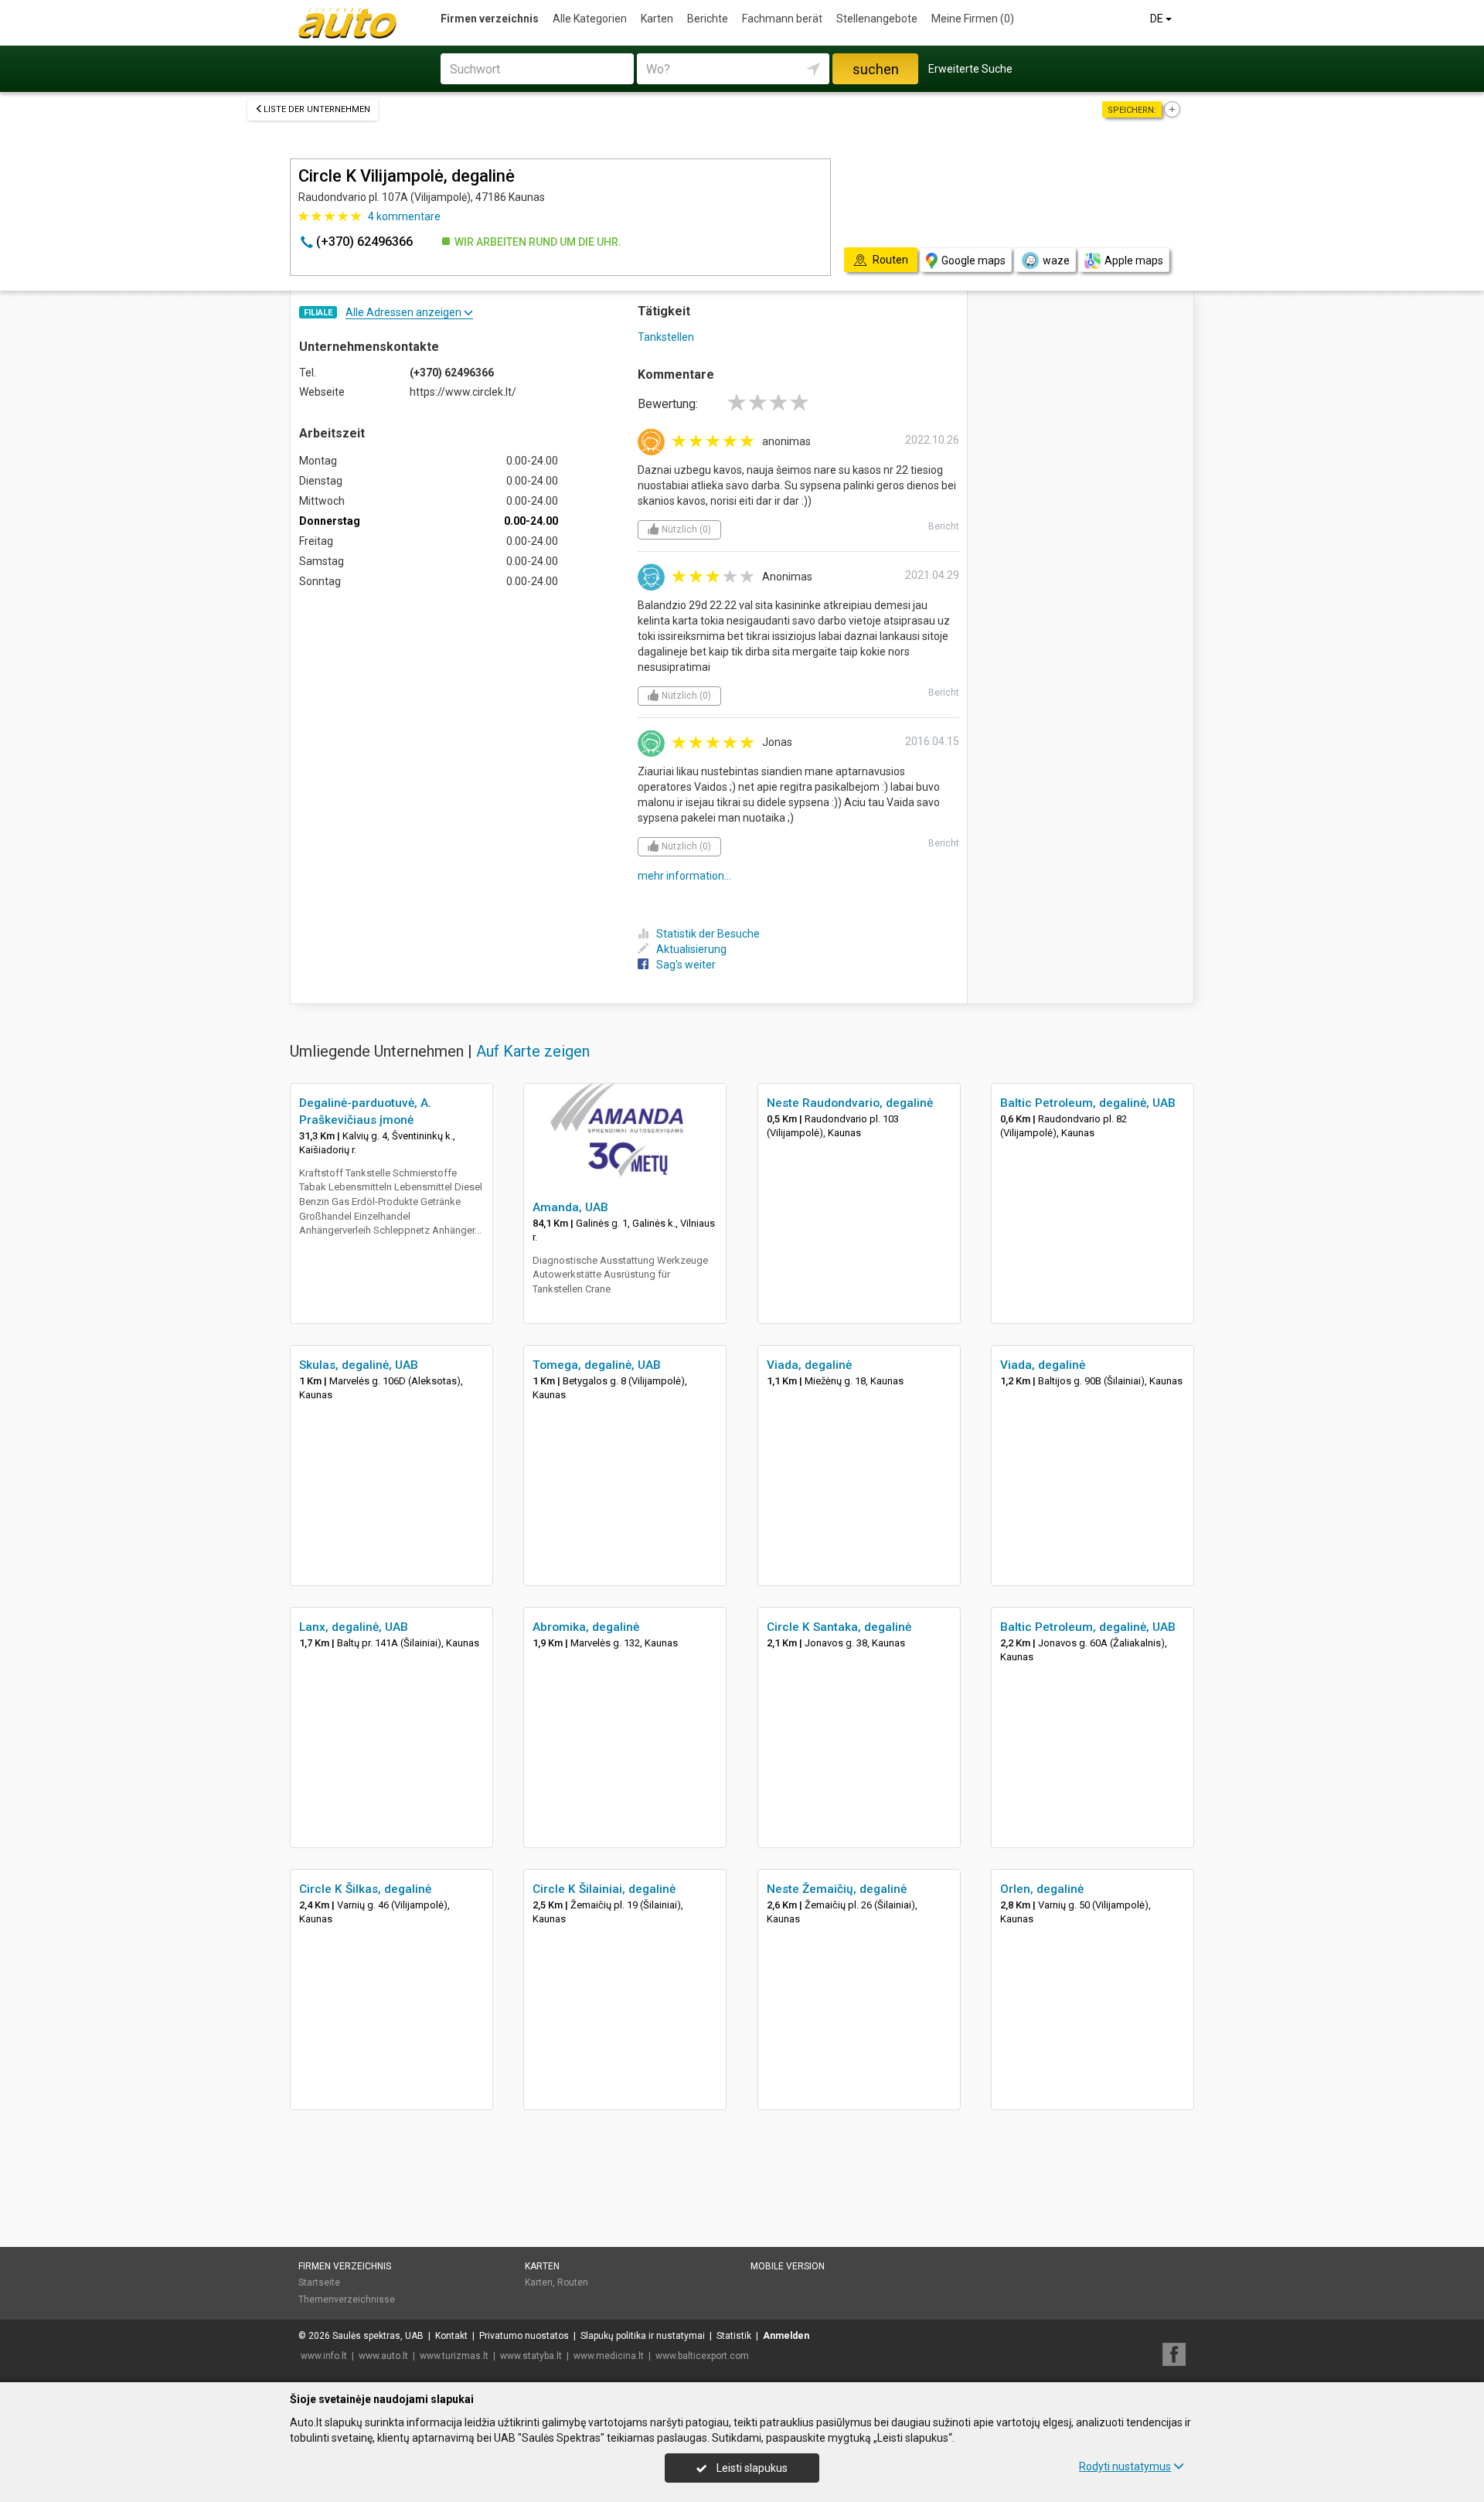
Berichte (708, 19)
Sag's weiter (686, 965)
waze (1056, 260)
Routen (573, 2282)
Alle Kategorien (590, 19)
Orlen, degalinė (1042, 1889)
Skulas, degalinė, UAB (359, 1365)
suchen (876, 69)
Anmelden (786, 2336)
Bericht (944, 526)
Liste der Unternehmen (317, 109)
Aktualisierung (691, 949)
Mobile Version (788, 2266)
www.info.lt (324, 2356)
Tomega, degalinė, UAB (597, 1365)
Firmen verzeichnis (490, 19)
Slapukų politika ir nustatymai (643, 2336)
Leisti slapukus (751, 2468)
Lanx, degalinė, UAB (354, 1627)
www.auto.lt (383, 2356)
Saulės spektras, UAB (378, 2336)
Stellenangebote (877, 19)
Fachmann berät (782, 19)
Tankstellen (666, 337)
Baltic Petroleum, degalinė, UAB (1088, 1103)
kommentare (404, 216)
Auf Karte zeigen (533, 1051)
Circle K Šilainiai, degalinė (604, 1889)
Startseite (319, 2282)
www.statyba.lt (531, 2356)
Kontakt (451, 2336)
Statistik (734, 2336)
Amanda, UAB (570, 1207)
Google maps (973, 260)
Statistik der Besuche (708, 934)
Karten (657, 19)
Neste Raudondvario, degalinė (850, 1103)
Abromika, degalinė (586, 1627)
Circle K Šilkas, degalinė (365, 1889)
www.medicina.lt (609, 2356)
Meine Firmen (973, 19)
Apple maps (1134, 260)
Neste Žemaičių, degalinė (837, 1889)
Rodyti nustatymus (1125, 2466)
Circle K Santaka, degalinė (839, 1627)
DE (1158, 19)
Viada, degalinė (809, 1365)
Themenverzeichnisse (347, 2299)
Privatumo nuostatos (524, 2336)
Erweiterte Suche (970, 69)
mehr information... (684, 876)
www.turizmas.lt (454, 2356)
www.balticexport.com (702, 2356)
